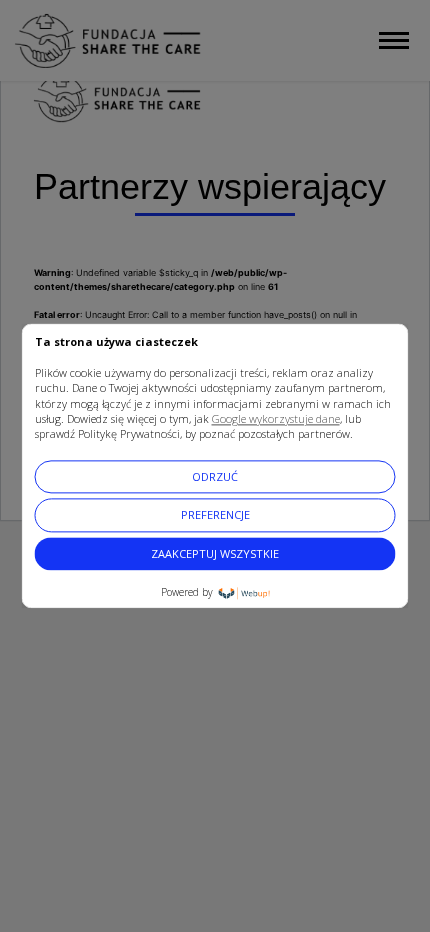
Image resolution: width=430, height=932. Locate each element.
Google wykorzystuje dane (276, 418)
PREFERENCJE (215, 515)
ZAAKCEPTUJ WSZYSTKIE (215, 553)
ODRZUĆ (215, 476)
